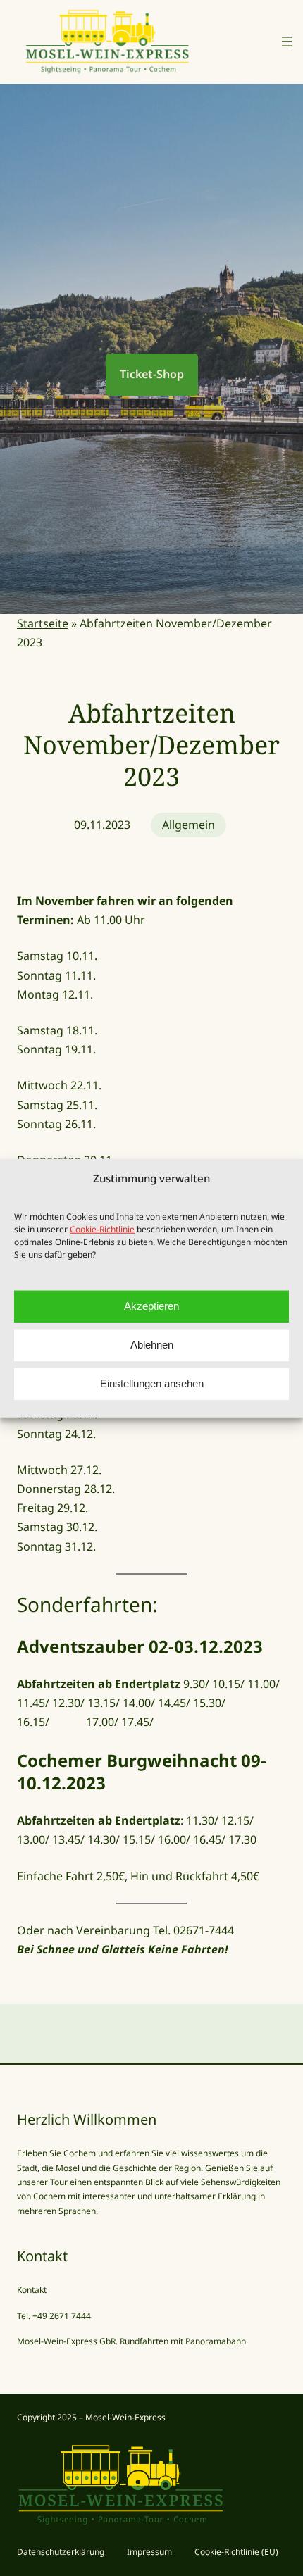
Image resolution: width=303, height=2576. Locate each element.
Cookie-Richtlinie (102, 1228)
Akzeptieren (151, 1306)
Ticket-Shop (152, 374)
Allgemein (188, 825)
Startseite (43, 623)
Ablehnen (152, 1345)
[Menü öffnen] (287, 42)
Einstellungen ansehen (152, 1383)
